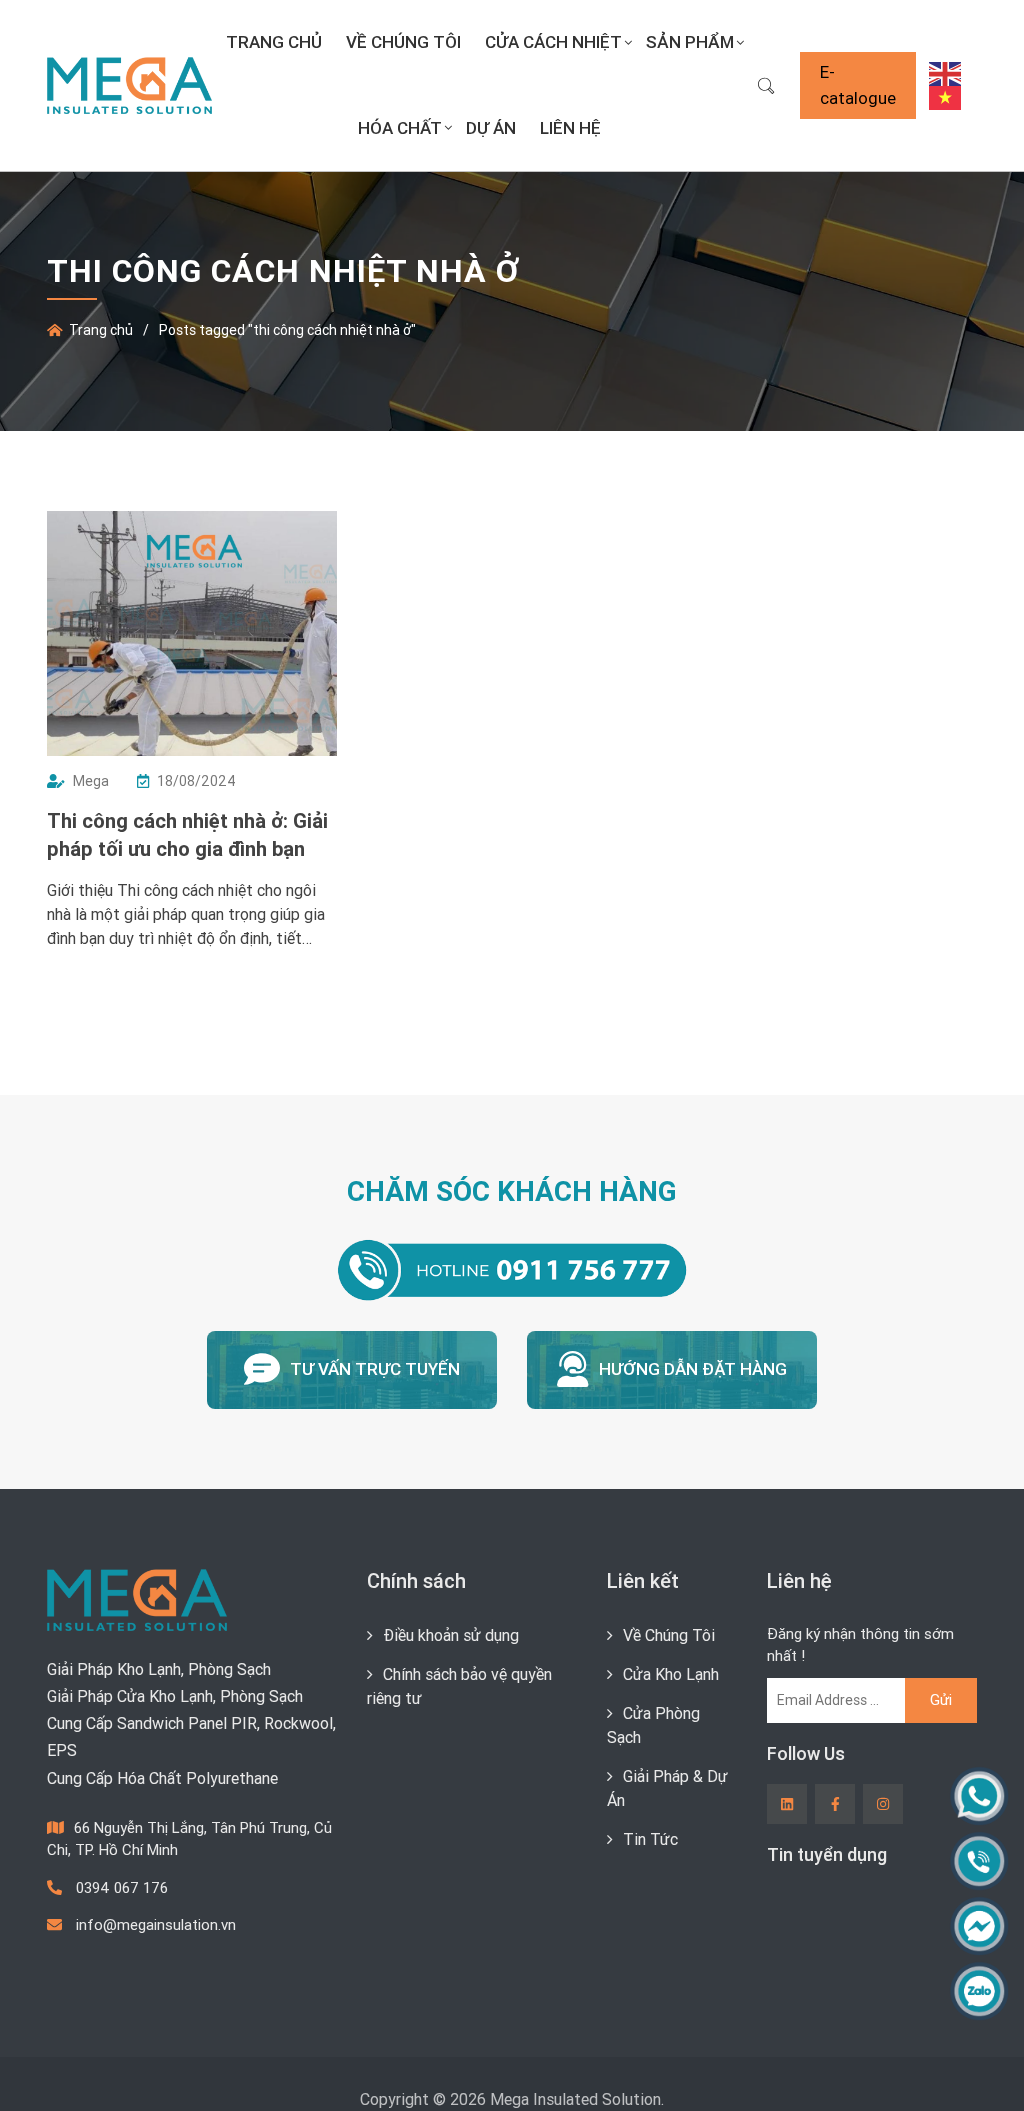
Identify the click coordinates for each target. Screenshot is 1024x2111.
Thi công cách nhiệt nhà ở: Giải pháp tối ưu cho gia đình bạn (187, 834)
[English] (946, 71)
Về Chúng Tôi (403, 42)
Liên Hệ (570, 128)
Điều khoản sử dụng (451, 1635)
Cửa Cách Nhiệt (553, 42)
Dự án (491, 128)
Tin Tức (650, 1839)
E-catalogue (858, 85)
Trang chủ (274, 42)
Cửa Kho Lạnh (671, 1674)
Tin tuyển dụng (827, 1854)
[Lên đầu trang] (970, 2062)
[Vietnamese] (946, 96)
